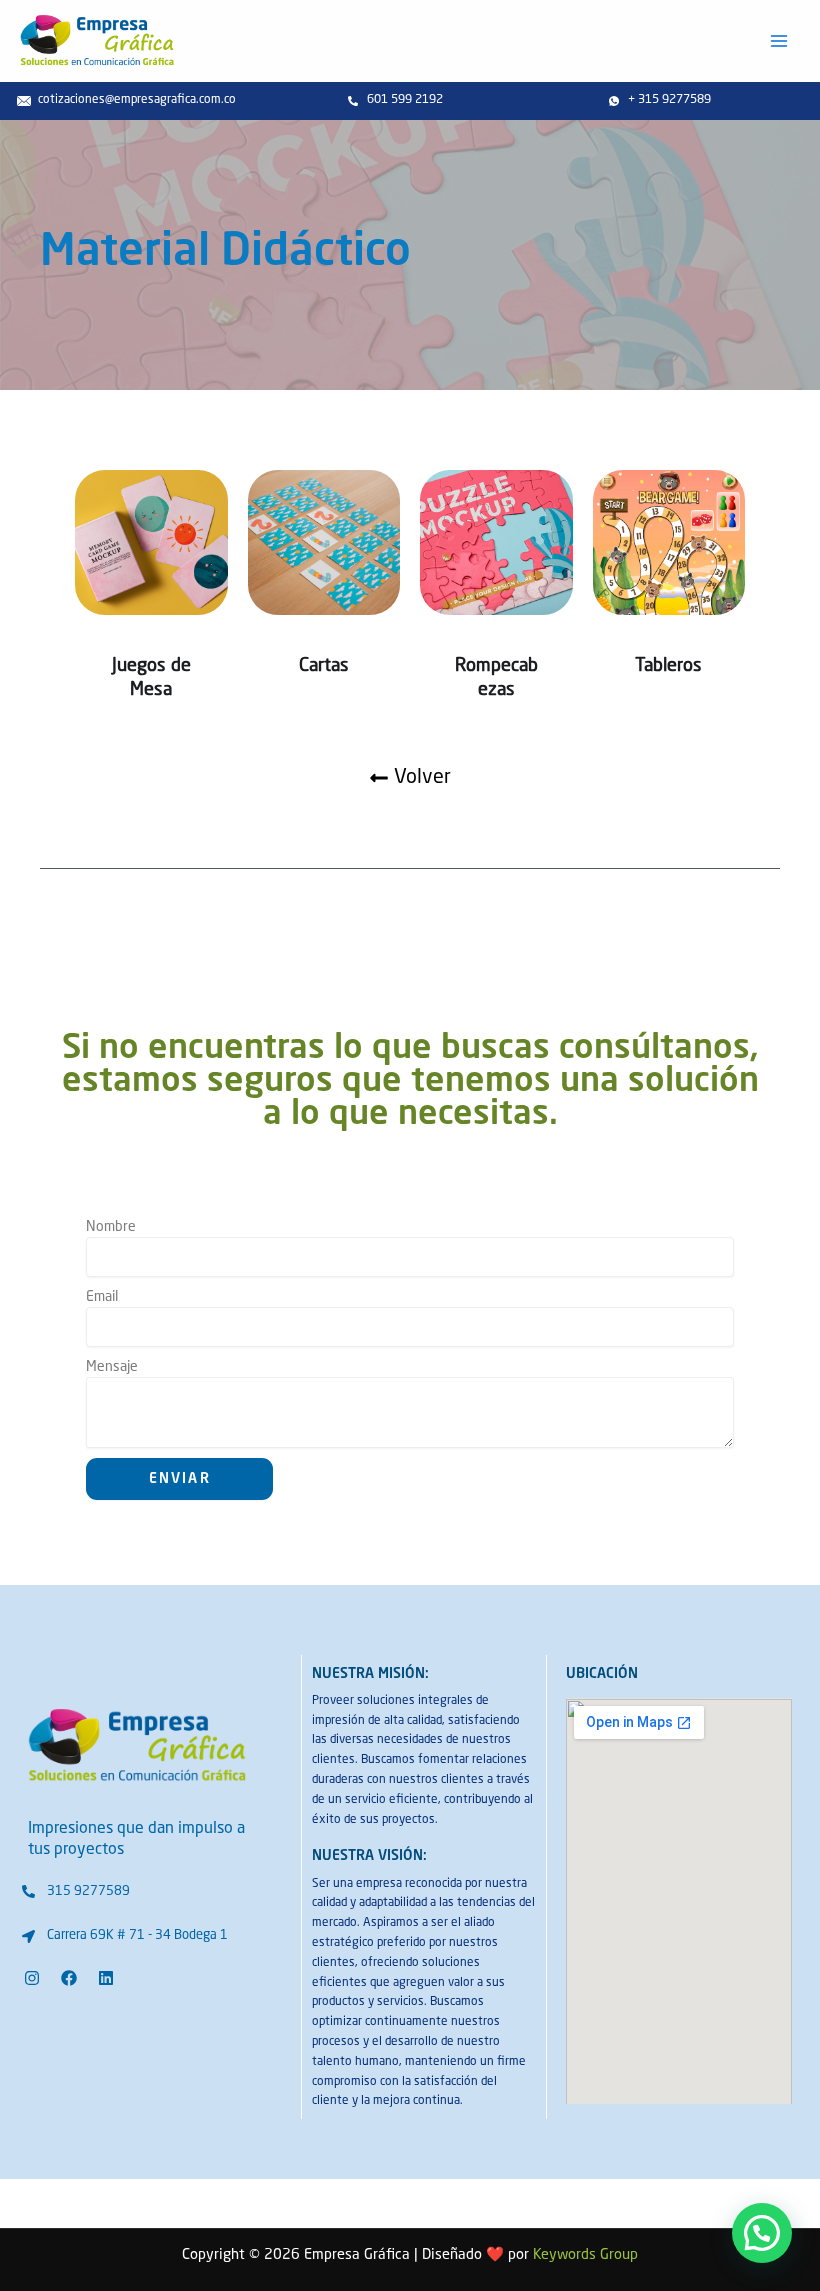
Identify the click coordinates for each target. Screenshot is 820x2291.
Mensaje (112, 1367)
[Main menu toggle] (779, 41)
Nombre (111, 1227)
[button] (762, 2233)
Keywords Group (585, 2255)
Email (102, 1297)
